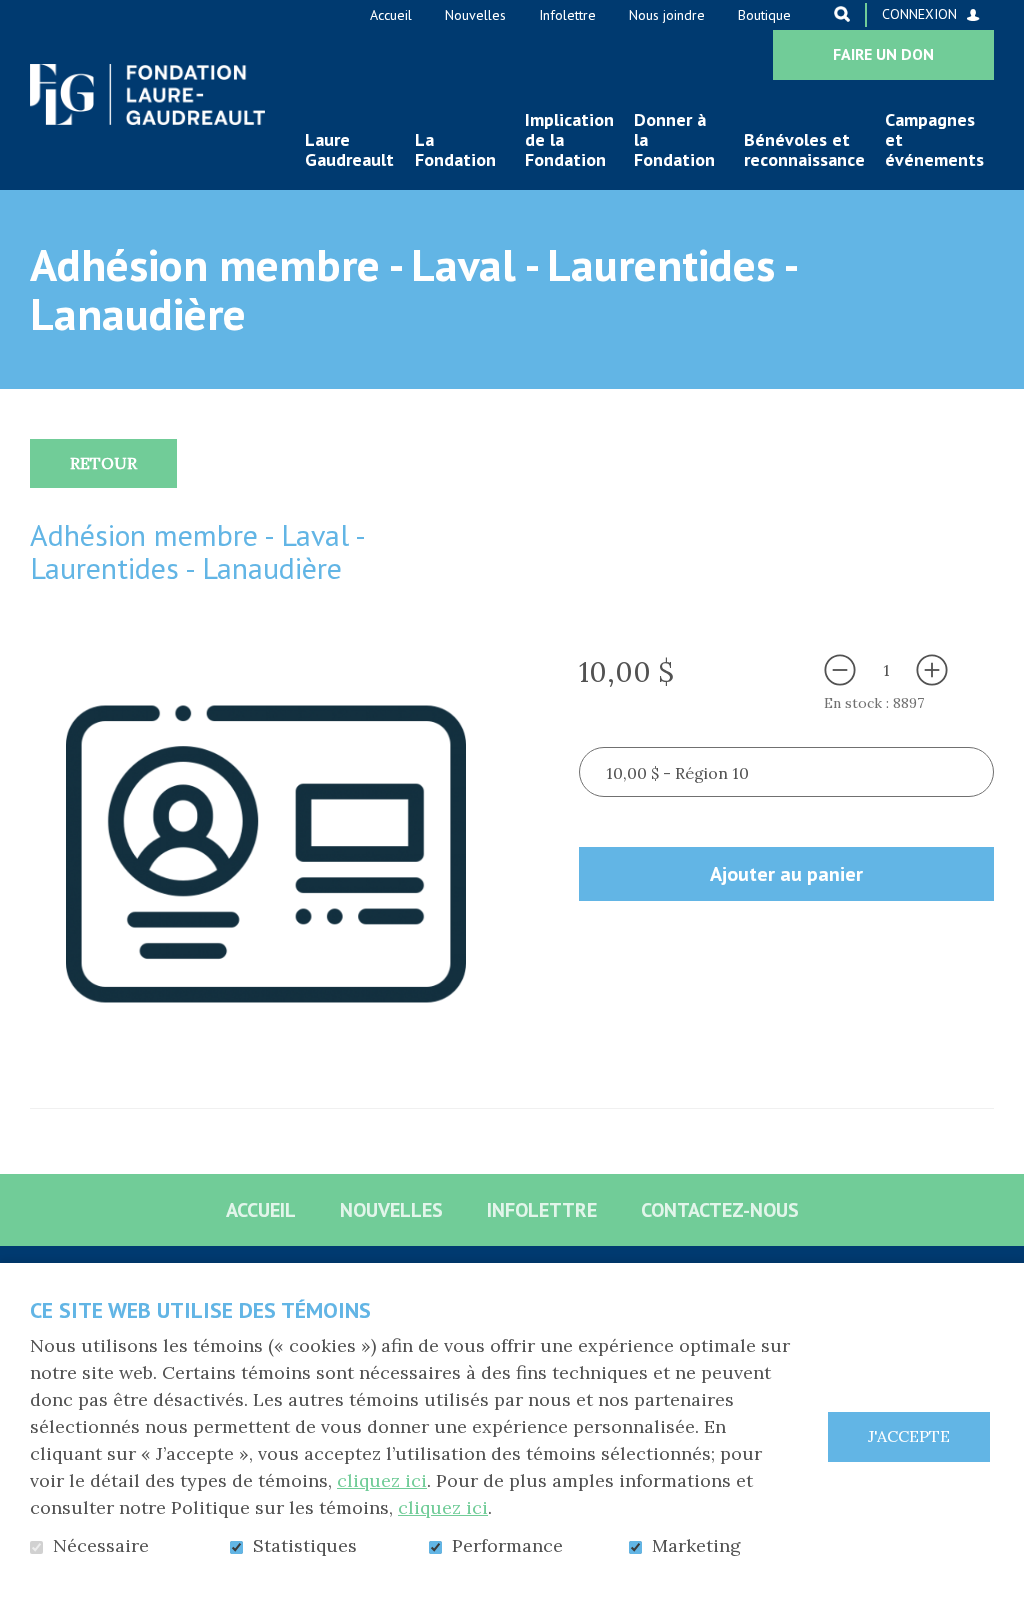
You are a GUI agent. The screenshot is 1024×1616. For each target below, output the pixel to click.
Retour (103, 463)
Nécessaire (101, 1546)
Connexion (919, 14)
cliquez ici (382, 1480)
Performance (507, 1546)
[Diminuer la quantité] (840, 670)
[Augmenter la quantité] (932, 670)
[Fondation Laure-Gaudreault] (147, 94)
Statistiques (305, 1546)
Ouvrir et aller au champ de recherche (842, 14)
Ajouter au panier (786, 874)
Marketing (696, 1546)
